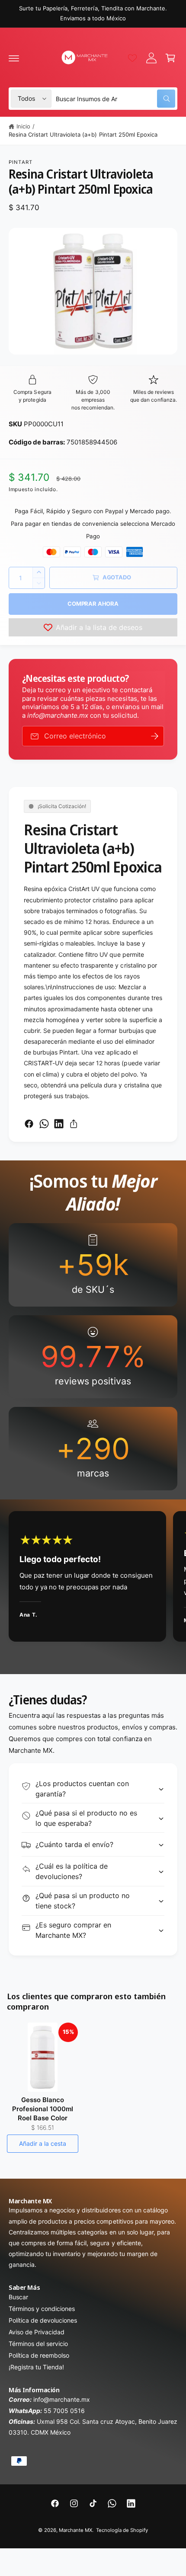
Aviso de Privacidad (37, 2332)
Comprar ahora (93, 604)
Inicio (23, 126)
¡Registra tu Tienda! (36, 2367)
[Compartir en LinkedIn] (59, 1124)
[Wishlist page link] (132, 58)
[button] (14, 58)
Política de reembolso (39, 2355)
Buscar (18, 2297)
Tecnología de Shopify (122, 2530)
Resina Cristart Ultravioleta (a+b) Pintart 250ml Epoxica (83, 134)
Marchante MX (75, 2530)
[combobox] (115, 99)
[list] (93, 1357)
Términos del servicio (38, 2344)
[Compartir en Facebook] (29, 1124)
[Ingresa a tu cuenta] (151, 58)
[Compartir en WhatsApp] (44, 1124)
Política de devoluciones (43, 2320)
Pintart (21, 162)
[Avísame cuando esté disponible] (154, 736)
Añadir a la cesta (43, 2143)
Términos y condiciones (42, 2309)
